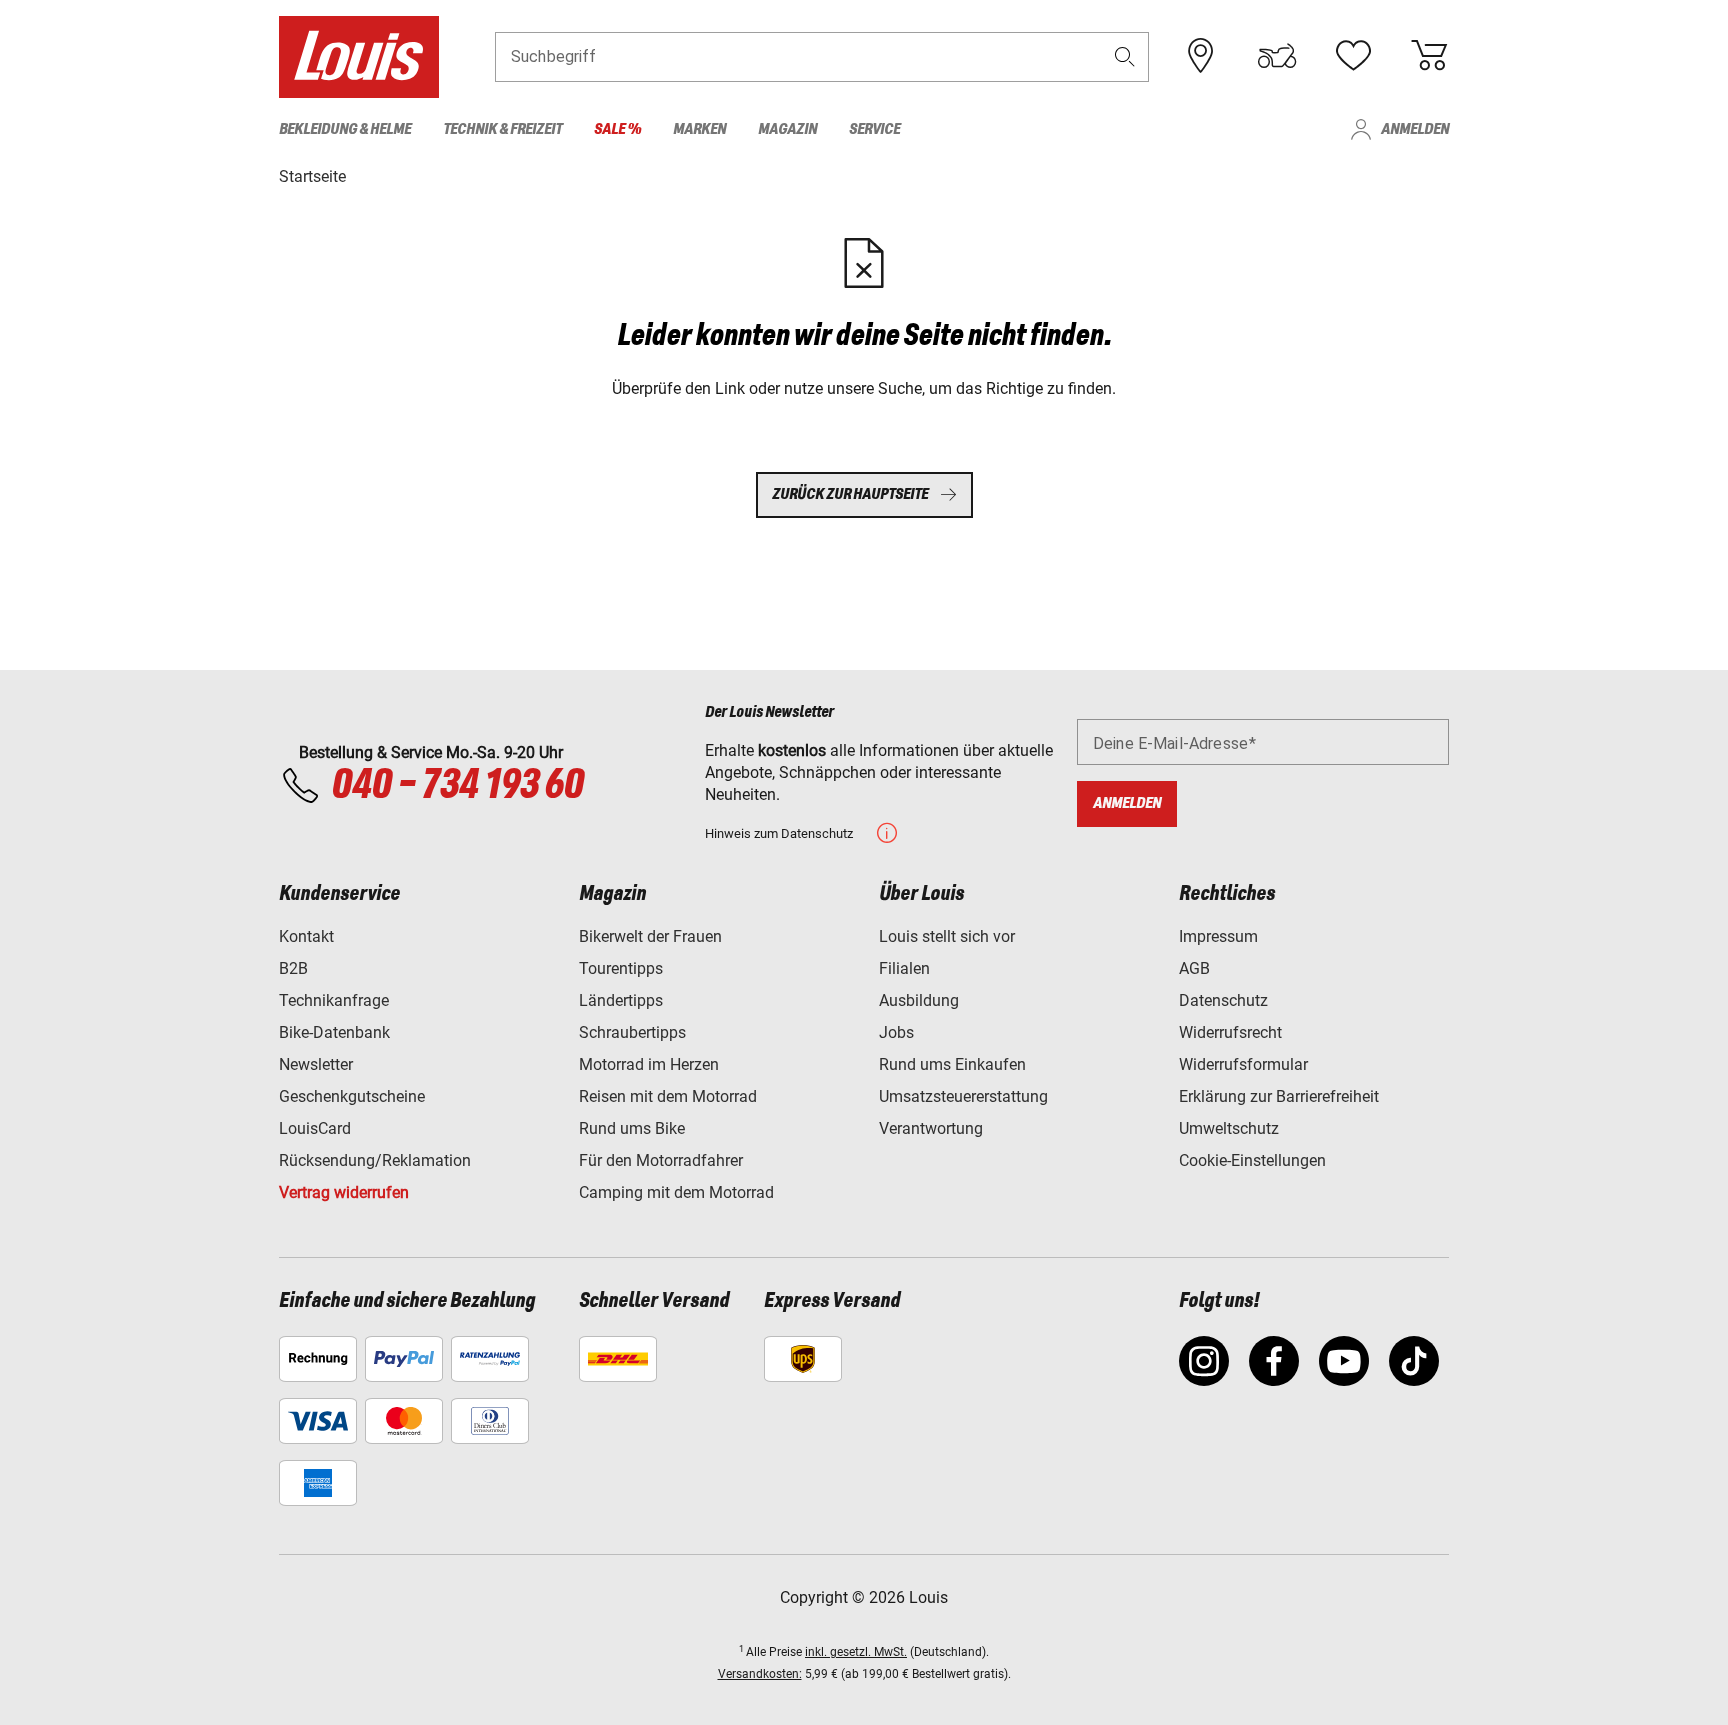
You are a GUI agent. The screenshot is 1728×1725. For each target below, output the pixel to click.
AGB (1194, 968)
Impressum (1218, 936)
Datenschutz (1223, 1000)
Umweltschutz (1229, 1128)
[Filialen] (1201, 56)
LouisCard (315, 1128)
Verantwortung (931, 1128)
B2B (293, 968)
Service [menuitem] (874, 129)
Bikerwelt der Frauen (650, 936)
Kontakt (306, 936)
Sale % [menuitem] (617, 129)
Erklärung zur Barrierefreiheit (1279, 1096)
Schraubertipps (632, 1032)
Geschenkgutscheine (352, 1096)
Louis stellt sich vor (947, 936)
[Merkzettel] (1353, 56)
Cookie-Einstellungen (1252, 1160)
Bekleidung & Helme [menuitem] (345, 129)
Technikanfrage (334, 1000)
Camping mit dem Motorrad (676, 1192)
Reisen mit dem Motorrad (668, 1096)
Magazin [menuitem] (787, 129)
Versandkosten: (760, 1674)
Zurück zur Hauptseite (850, 494)
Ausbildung (919, 1000)
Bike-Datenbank (334, 1032)
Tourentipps (621, 968)
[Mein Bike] (1277, 56)
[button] (1125, 56)
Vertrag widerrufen (344, 1192)
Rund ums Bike (632, 1128)
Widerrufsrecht (1230, 1032)
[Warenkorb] (1429, 56)
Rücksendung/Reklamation (375, 1160)
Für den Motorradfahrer (661, 1160)
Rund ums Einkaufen (952, 1064)
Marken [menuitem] (699, 129)
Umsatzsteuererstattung (963, 1096)
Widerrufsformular (1243, 1064)
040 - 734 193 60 (457, 786)
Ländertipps (621, 1000)
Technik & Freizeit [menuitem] (502, 129)
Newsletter (316, 1064)
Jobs (896, 1032)
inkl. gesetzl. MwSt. (856, 1652)
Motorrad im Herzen (649, 1064)
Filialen (904, 968)
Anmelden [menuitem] (1415, 129)
